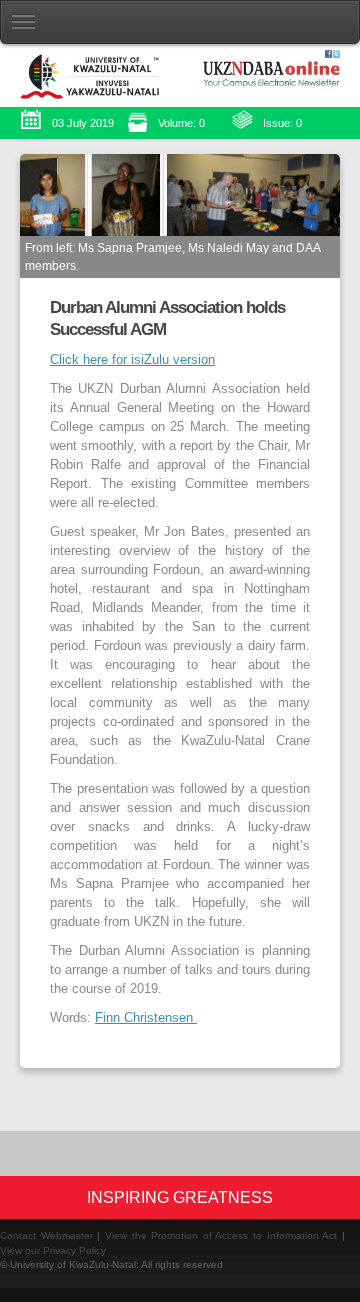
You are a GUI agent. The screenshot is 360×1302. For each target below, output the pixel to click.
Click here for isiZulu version (132, 360)
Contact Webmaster (46, 1235)
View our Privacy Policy (53, 1250)
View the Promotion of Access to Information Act (221, 1235)
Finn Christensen (146, 1018)
